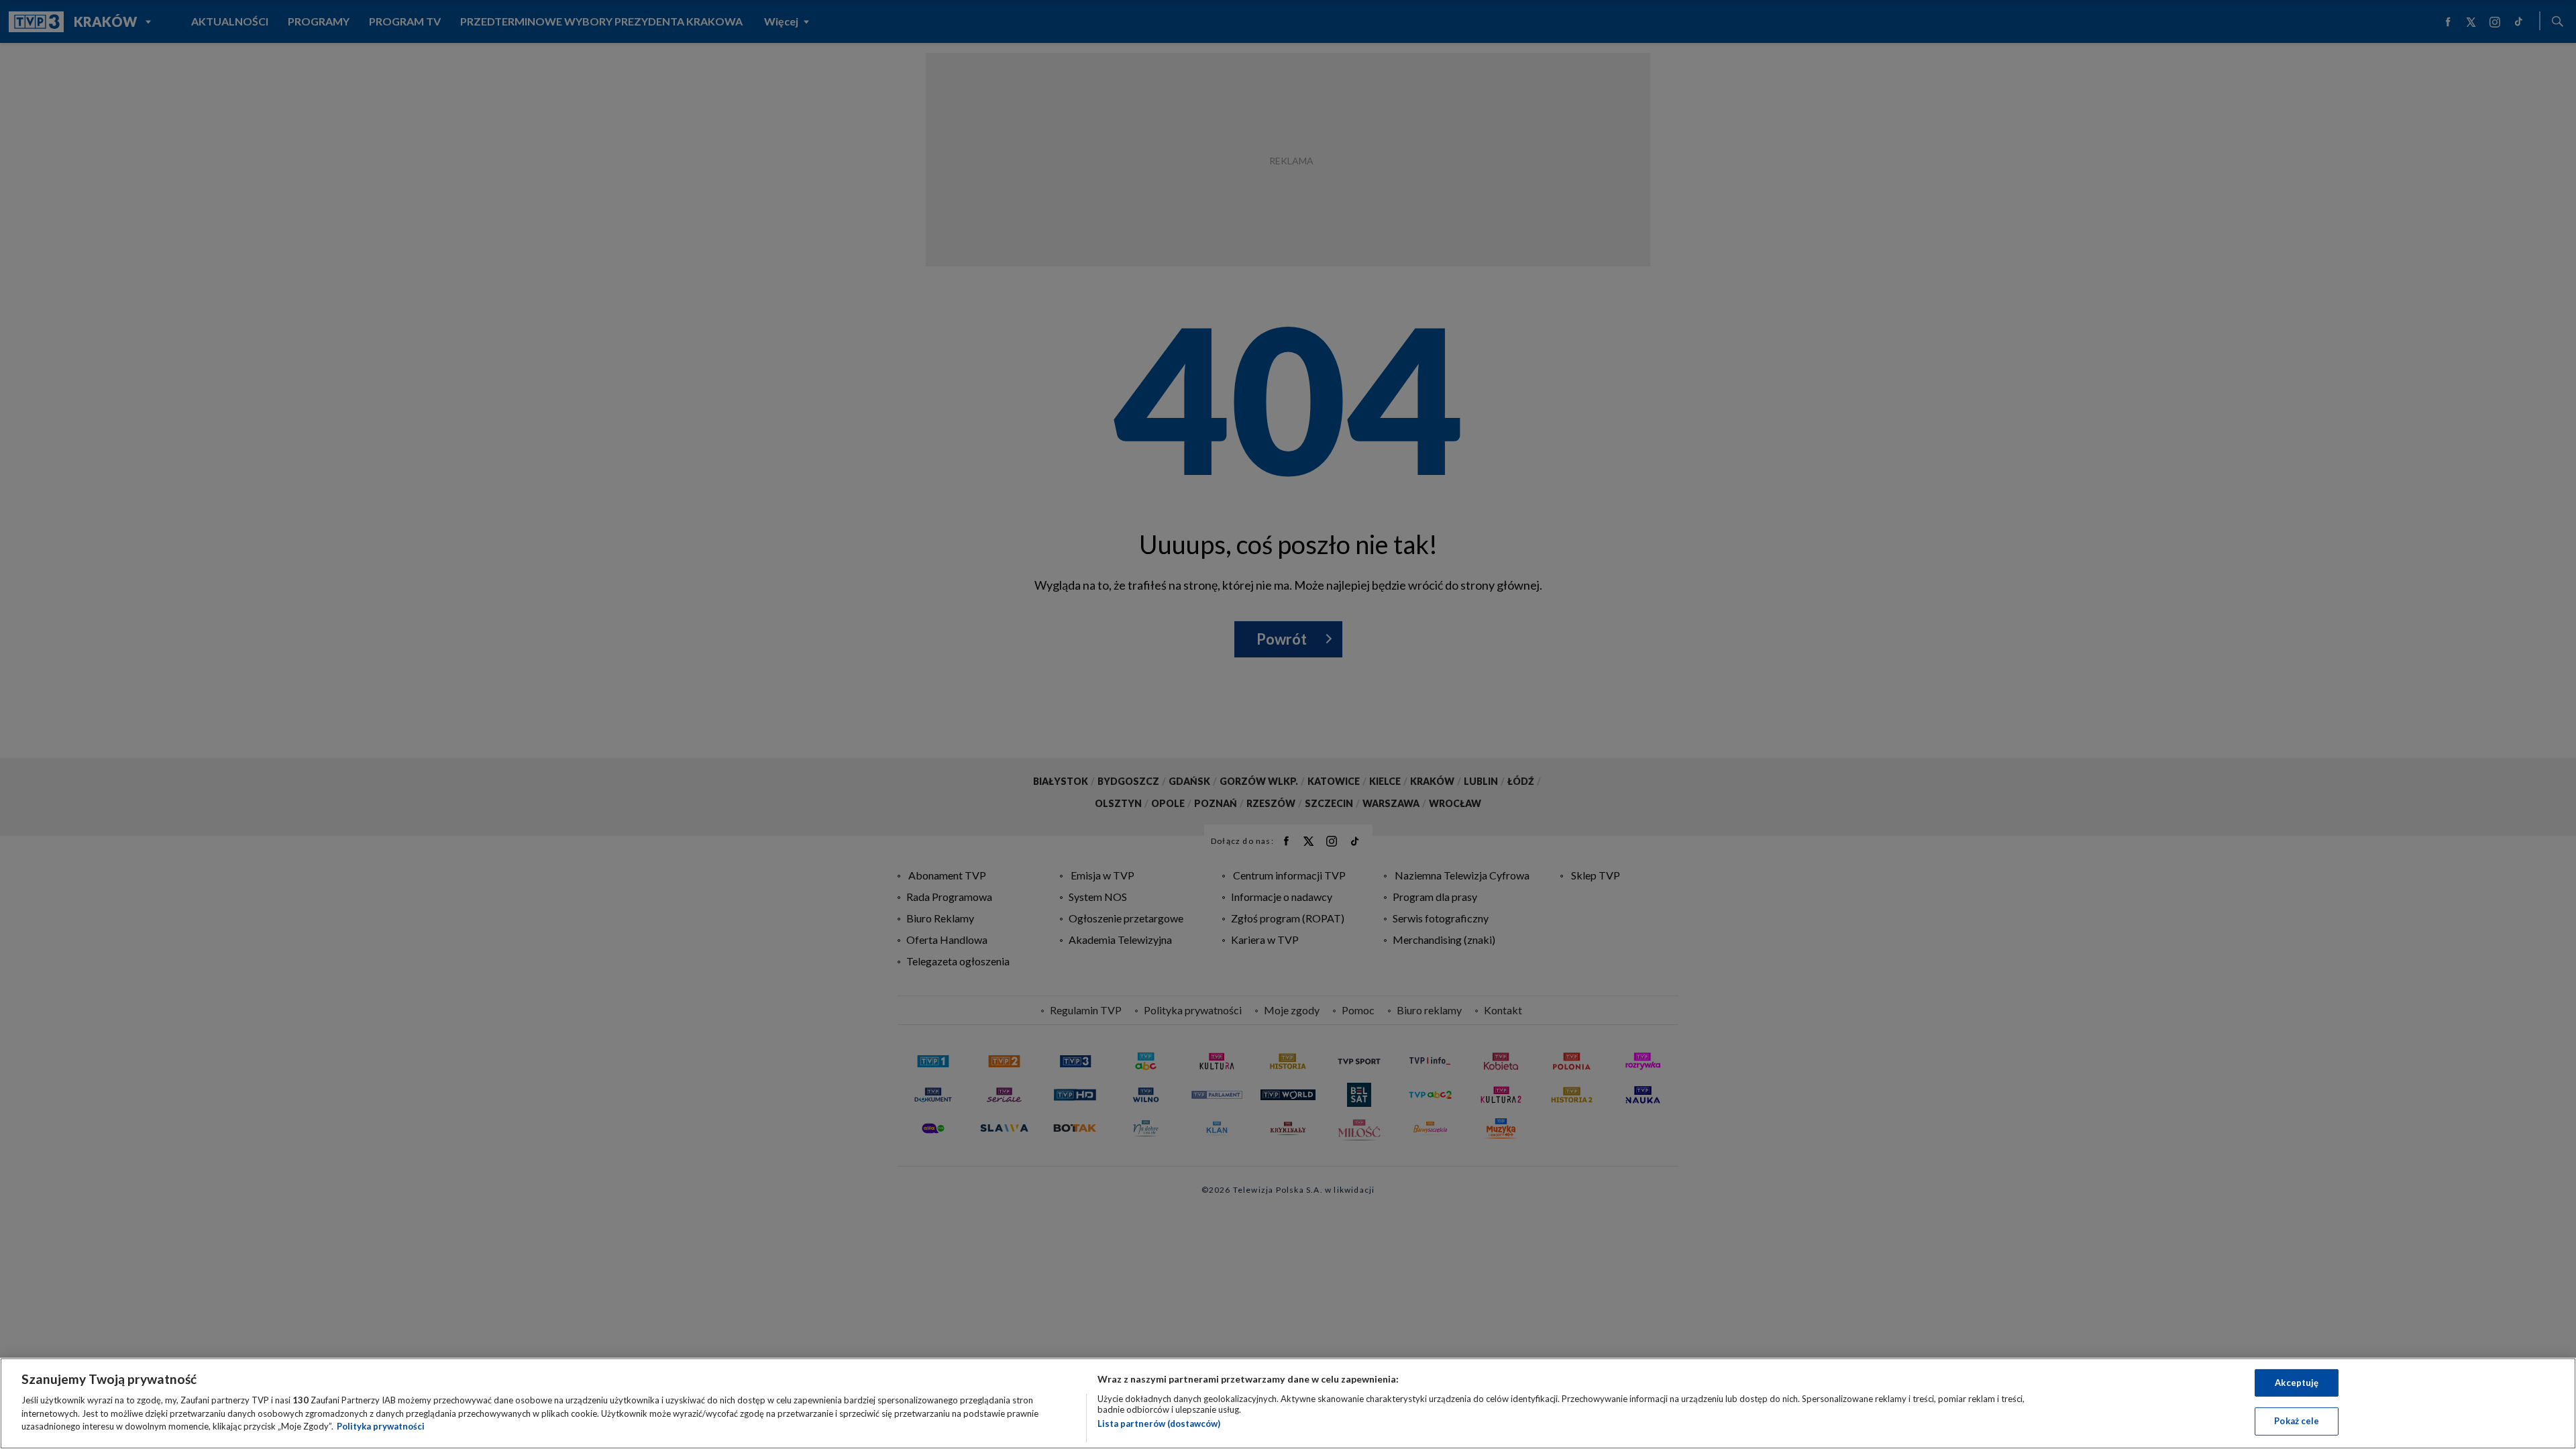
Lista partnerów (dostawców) (1159, 1424)
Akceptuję (2297, 1383)
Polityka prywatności (381, 1426)
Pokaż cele (2297, 1421)
